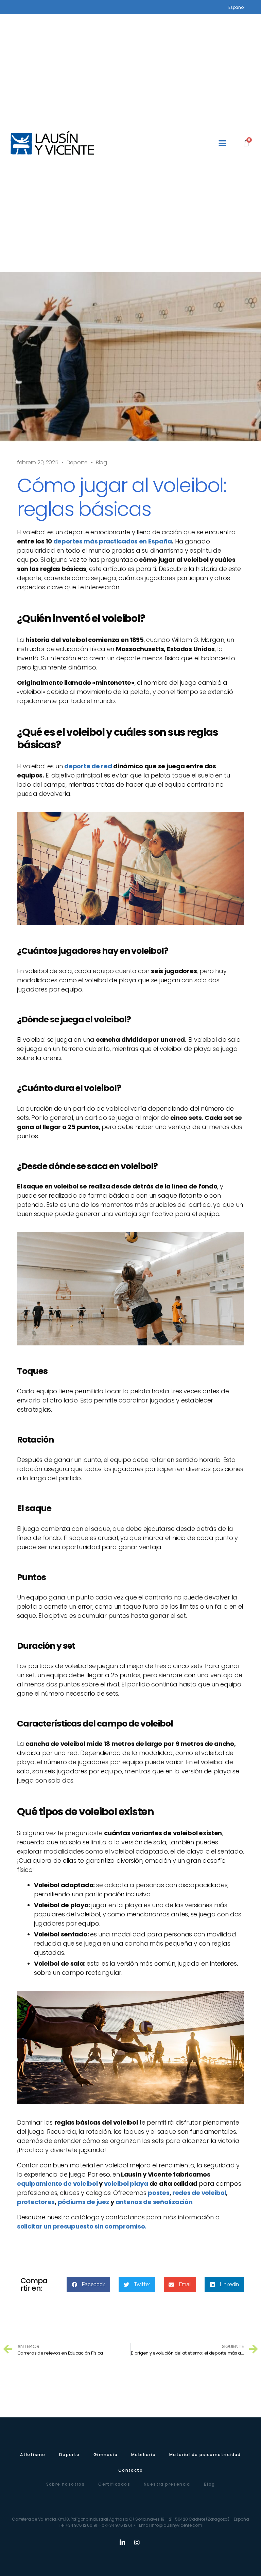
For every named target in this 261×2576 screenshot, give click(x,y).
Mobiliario (143, 2455)
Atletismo (33, 2455)
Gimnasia (106, 2455)
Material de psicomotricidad (205, 2455)
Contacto (130, 2470)
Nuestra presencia (167, 2484)
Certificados (114, 2484)
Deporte (77, 462)
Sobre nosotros (66, 2484)
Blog (210, 2484)
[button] (222, 143)
